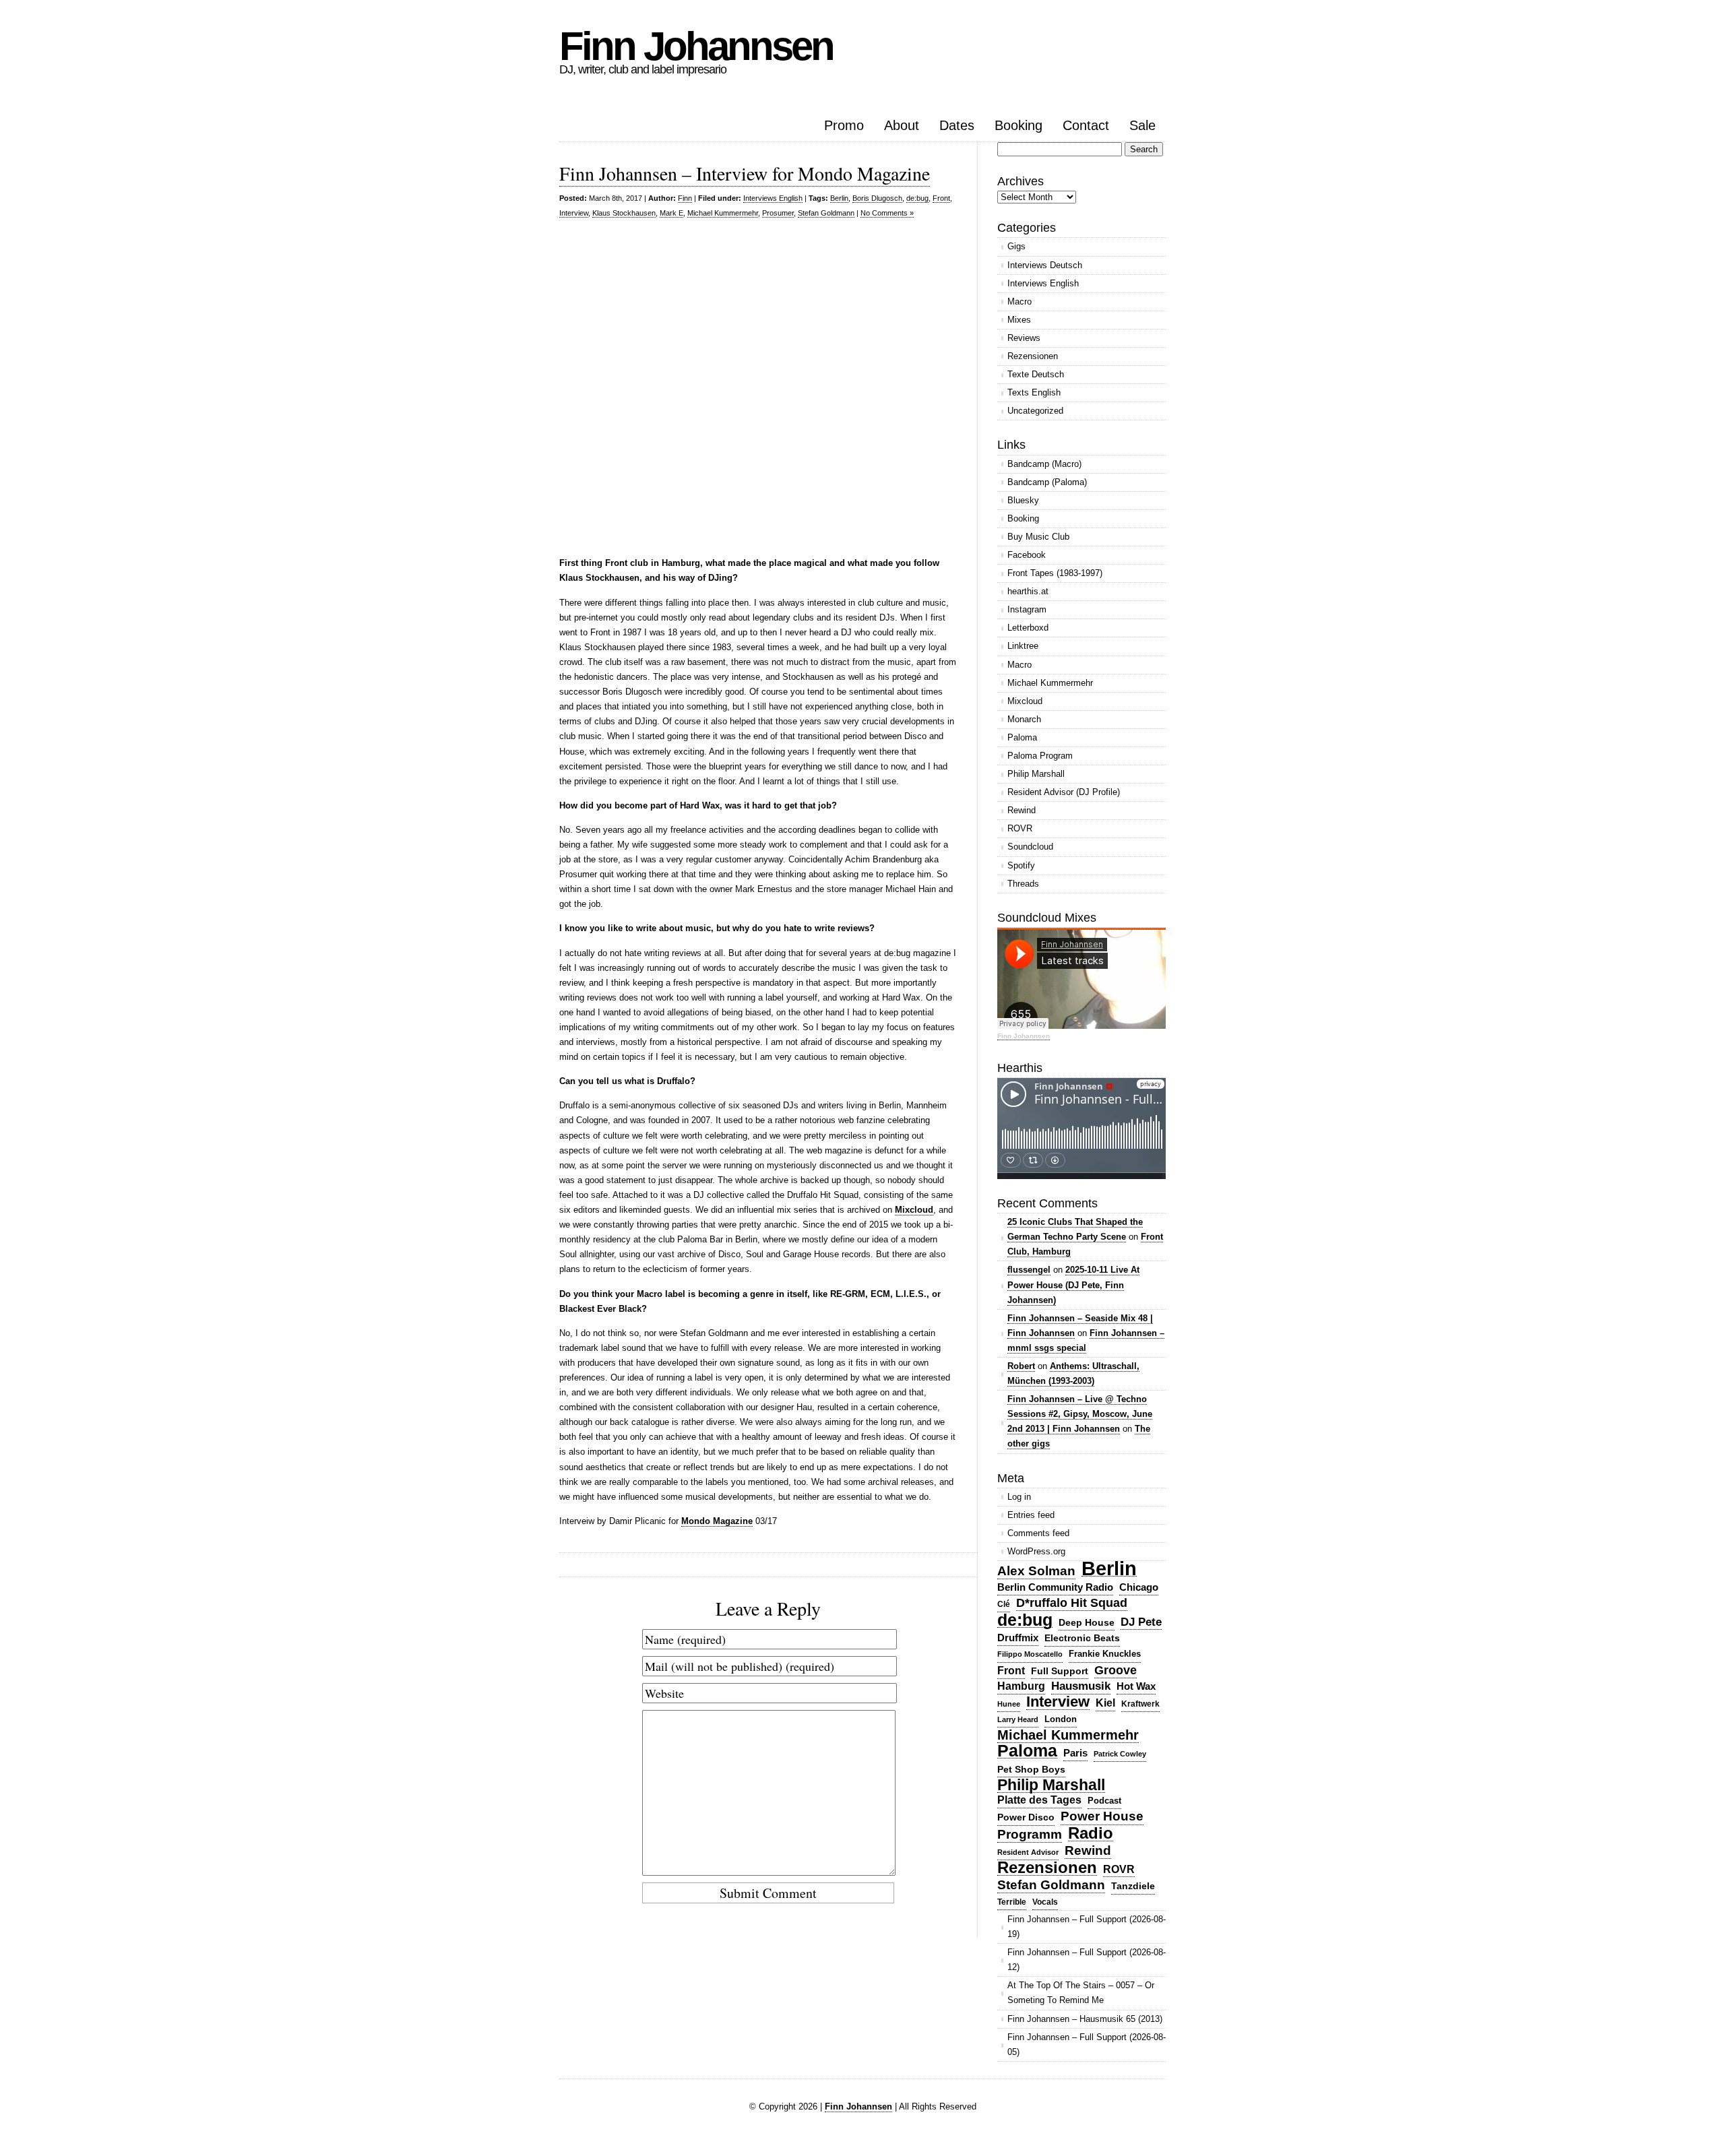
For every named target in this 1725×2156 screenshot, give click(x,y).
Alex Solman (1036, 1571)
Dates (957, 125)
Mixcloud (914, 1210)
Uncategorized (1035, 411)
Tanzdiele (1133, 1886)
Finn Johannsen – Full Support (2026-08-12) (1087, 1960)
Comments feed (1038, 1533)
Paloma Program (1040, 756)
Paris (1075, 1753)
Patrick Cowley (1120, 1754)
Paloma (1022, 737)
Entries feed (1031, 1515)
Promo (844, 125)
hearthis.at (1028, 591)
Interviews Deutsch (1045, 265)
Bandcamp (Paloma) (1047, 482)
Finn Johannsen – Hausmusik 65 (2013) (1085, 2019)
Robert (1021, 1366)
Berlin (839, 198)
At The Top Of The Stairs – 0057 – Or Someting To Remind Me (1081, 1993)
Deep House (1087, 1622)
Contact (1086, 125)
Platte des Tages (1039, 1800)
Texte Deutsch (1036, 374)
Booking (1018, 125)
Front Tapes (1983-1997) (1055, 573)
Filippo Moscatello (1030, 1654)
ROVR (1020, 828)
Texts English (1034, 392)
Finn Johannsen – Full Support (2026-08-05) (1087, 2044)
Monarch (1024, 719)
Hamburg (1021, 1686)
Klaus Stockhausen (624, 213)
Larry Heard (1018, 1719)
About (902, 125)
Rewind (1022, 810)
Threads (1023, 884)
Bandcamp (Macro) (1044, 464)
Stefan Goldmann (826, 213)
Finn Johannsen (696, 46)
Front (941, 198)
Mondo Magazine (717, 1521)
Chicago (1139, 1587)
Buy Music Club (1038, 537)
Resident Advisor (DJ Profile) (1064, 792)
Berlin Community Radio (1055, 1587)
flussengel (1029, 1270)
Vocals (1045, 1902)
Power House (1102, 1816)
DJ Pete (1141, 1622)
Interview (574, 213)
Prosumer (778, 213)
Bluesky (1023, 500)
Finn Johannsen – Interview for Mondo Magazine (745, 173)
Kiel (1105, 1703)
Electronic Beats (1082, 1638)
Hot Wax (1136, 1686)
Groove (1116, 1670)
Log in (1019, 1497)
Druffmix (1018, 1638)
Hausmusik (1081, 1686)
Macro (1020, 302)
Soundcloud (1030, 847)
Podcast (1104, 1801)
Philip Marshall (1036, 774)
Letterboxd (1028, 628)
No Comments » (887, 213)
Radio (1091, 1834)
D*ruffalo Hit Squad (1072, 1603)
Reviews (1024, 338)
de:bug (917, 198)
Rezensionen (1033, 356)
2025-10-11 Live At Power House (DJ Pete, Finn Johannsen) (1073, 1285)
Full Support (1060, 1671)
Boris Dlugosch (877, 198)
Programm (1030, 1834)
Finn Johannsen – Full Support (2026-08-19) (1087, 1927)
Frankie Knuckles (1105, 1654)
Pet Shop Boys (1031, 1769)
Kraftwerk (1140, 1704)
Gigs (1016, 246)
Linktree (1023, 646)
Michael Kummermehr (723, 213)
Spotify (1021, 865)
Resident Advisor (1028, 1852)
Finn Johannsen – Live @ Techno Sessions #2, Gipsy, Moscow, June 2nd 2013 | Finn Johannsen (1080, 1414)
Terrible (1012, 1902)
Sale (1142, 125)
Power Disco (1026, 1817)
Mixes (1019, 320)
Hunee (1009, 1704)
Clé (1004, 1604)
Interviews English (773, 198)
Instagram (1027, 609)
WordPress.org (1036, 1551)
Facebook (1027, 555)
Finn (685, 198)
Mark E (671, 213)
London (1061, 1719)
